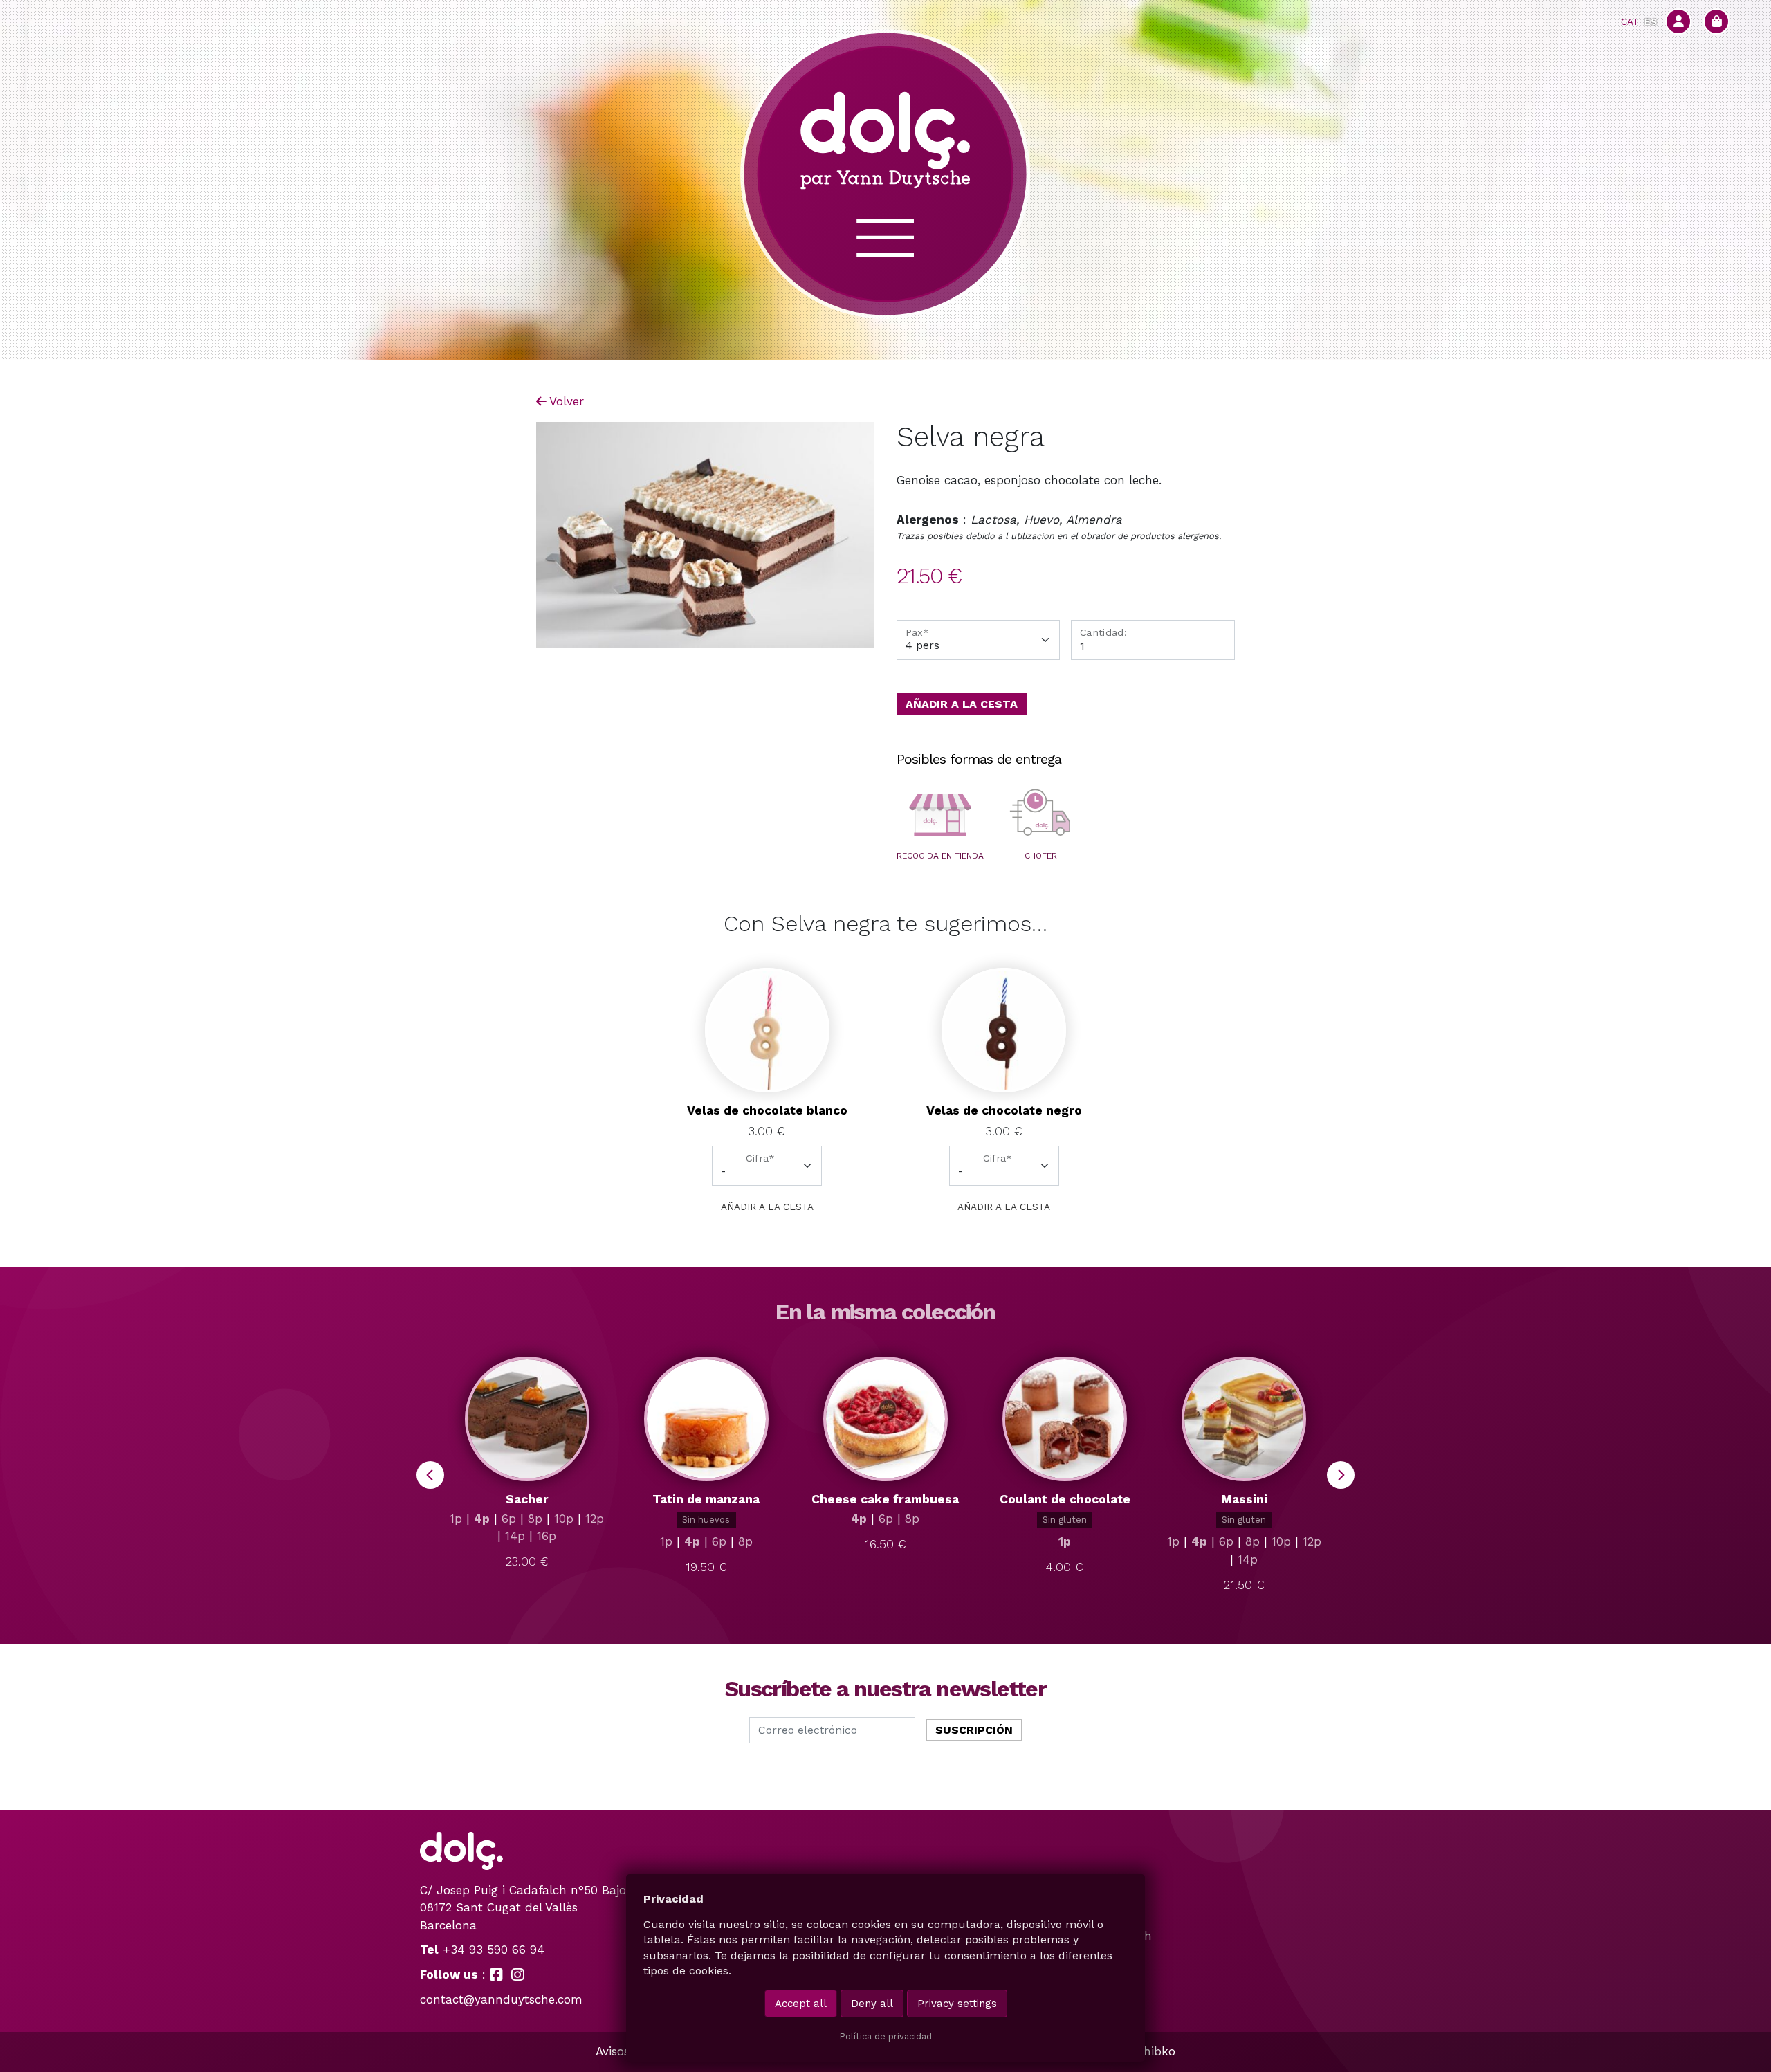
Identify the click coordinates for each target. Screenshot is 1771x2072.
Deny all (872, 2004)
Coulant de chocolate (1065, 1499)
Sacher (527, 1499)
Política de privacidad (885, 2036)
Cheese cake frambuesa (885, 1499)
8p (535, 1519)
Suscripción (974, 1730)
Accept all (801, 2004)
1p (456, 1519)
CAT (1630, 21)
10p (564, 1519)
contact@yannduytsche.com (501, 1999)
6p (509, 1519)
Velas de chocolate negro (1004, 1110)
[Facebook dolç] (496, 1974)
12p (595, 1519)
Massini (1244, 1499)
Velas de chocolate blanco (767, 1110)
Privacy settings (957, 2004)
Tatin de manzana (706, 1499)
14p (515, 1536)
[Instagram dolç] (518, 1974)
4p (482, 1519)
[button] (940, 815)
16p (547, 1536)
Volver (567, 401)
